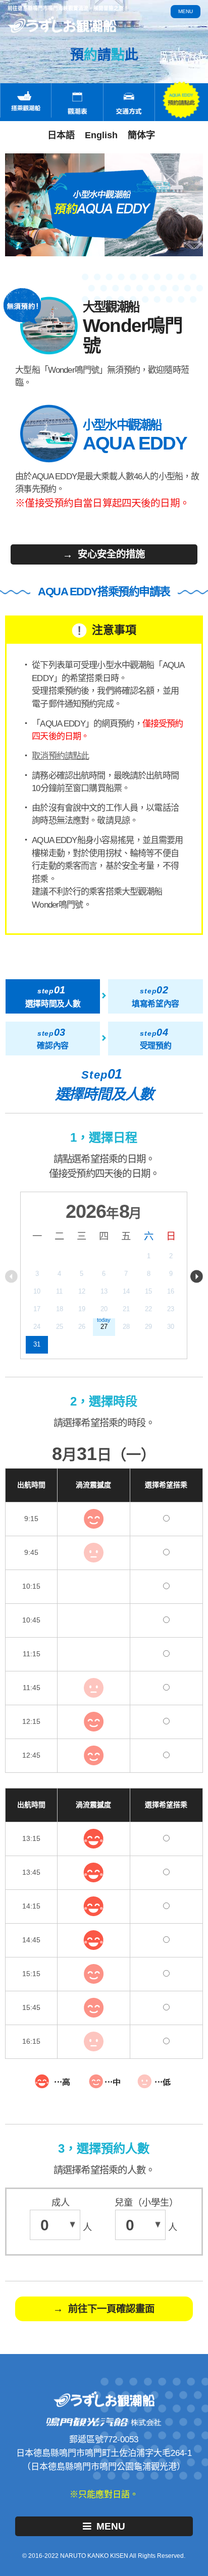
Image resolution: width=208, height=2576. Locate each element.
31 (37, 1344)
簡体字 (141, 135)
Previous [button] (11, 1276)
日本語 (61, 135)
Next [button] (197, 1276)
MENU (111, 2526)
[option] (104, 1275)
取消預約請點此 (60, 756)
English (101, 135)
